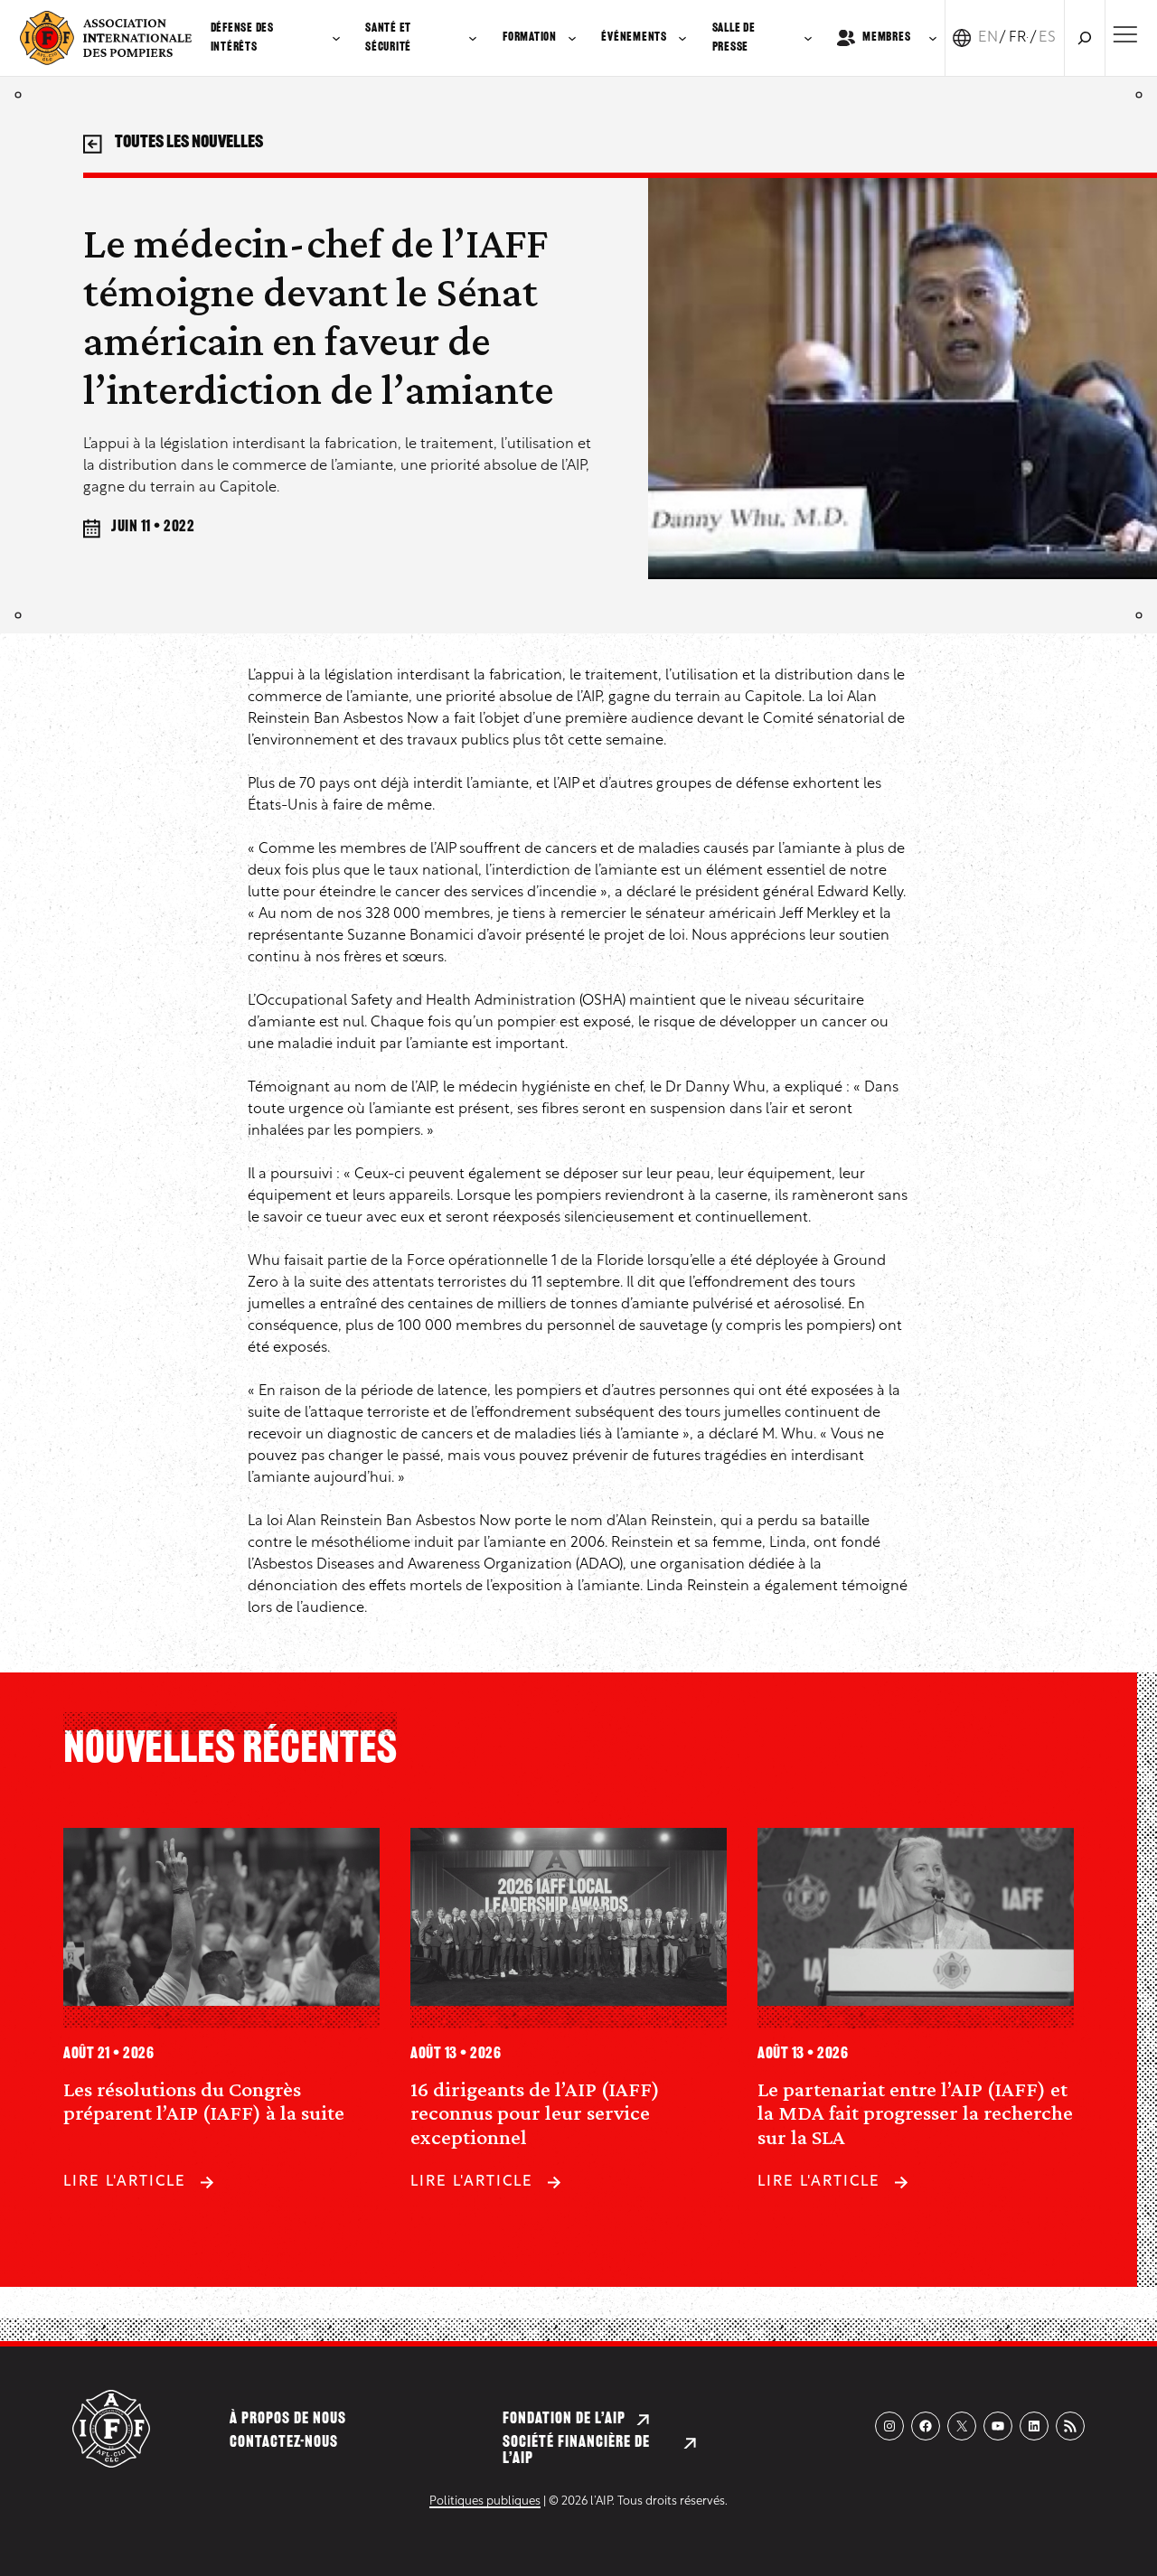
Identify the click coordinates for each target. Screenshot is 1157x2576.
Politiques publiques (485, 2501)
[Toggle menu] (1125, 34)
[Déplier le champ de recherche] (1085, 38)
